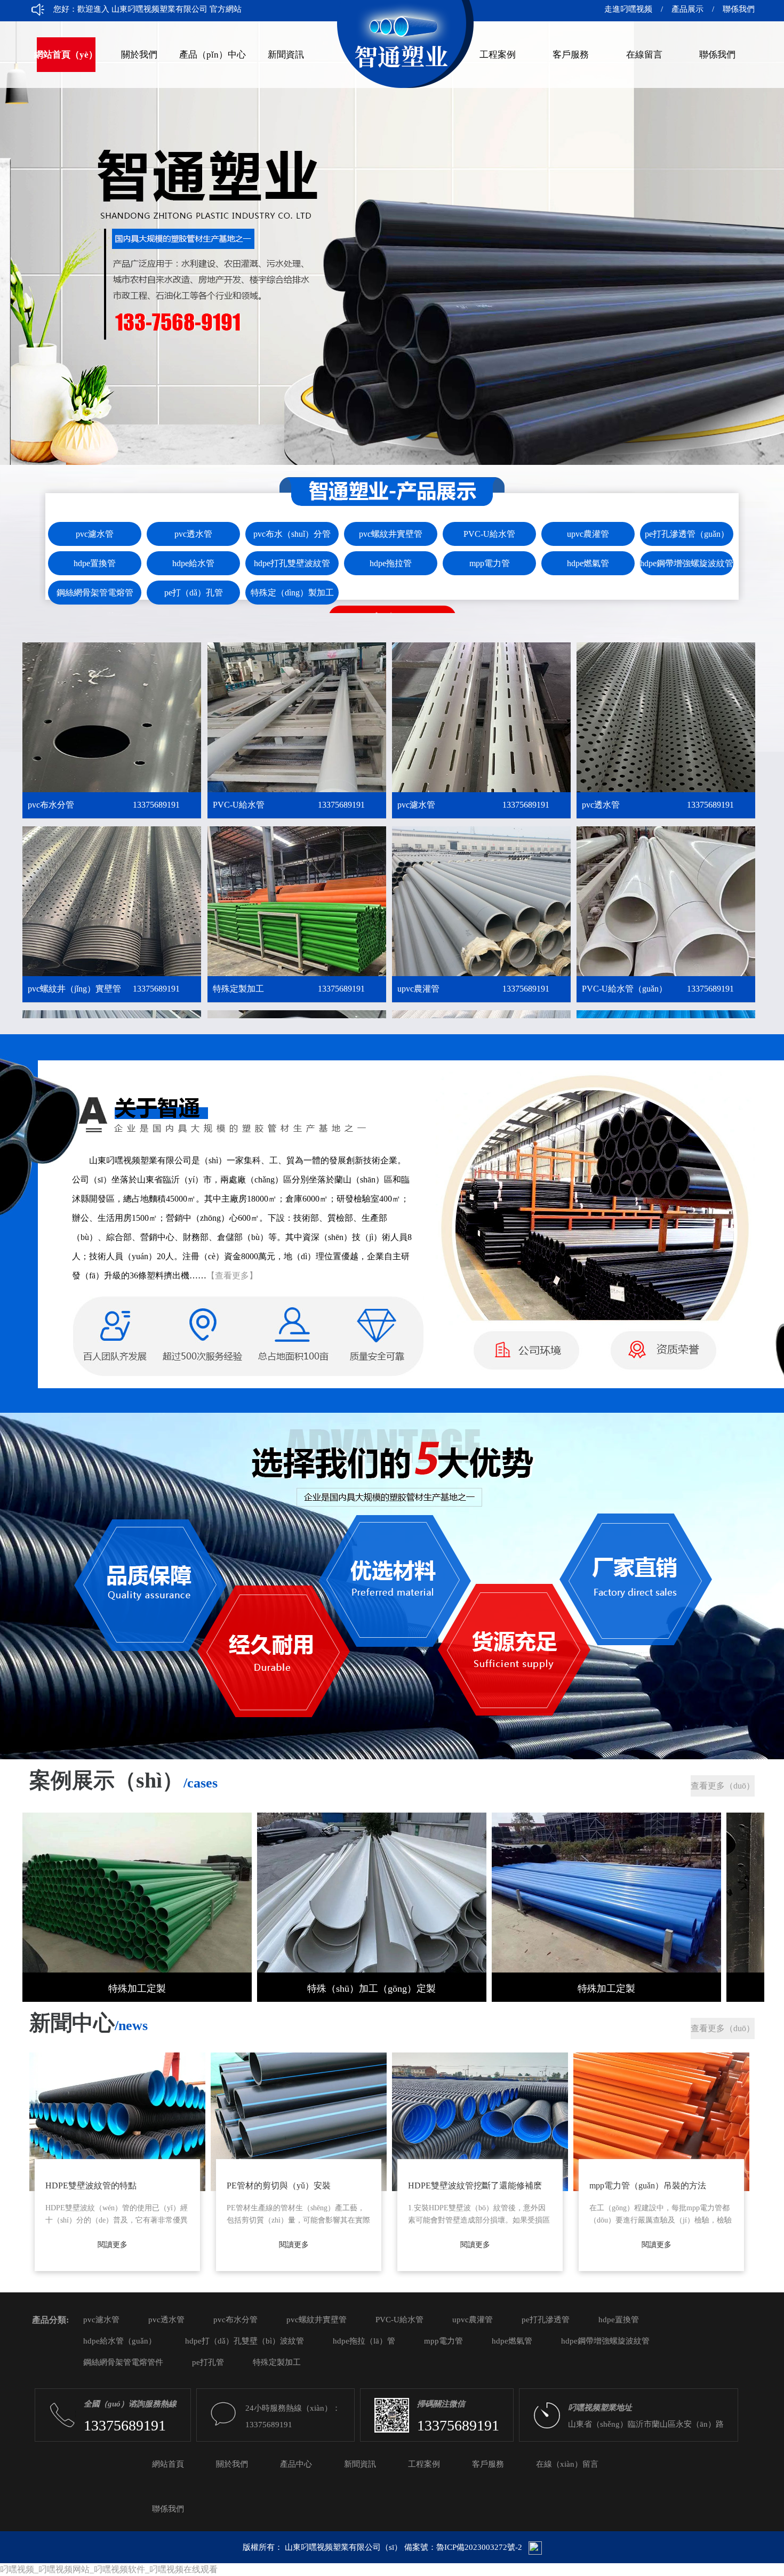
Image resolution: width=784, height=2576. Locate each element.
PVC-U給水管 (289, 805)
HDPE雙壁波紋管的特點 (91, 2185)
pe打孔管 (208, 2362)
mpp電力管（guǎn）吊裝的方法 (648, 2185)
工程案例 (498, 55)
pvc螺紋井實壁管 (317, 2320)
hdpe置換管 (619, 2320)
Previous (19, 265)
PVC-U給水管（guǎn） (658, 989)
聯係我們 (734, 9)
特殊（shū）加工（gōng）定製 (371, 1989)
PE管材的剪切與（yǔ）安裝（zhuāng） (279, 2189)
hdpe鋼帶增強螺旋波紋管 (605, 2341)
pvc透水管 (658, 805)
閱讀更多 (113, 2245)
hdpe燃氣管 (512, 2341)
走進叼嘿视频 (628, 9)
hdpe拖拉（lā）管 (364, 2341)
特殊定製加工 (289, 989)
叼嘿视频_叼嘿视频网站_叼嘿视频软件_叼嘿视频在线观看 (109, 2569)
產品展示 (687, 9)
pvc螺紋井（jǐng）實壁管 (104, 989)
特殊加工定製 (137, 1989)
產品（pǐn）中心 (213, 55)
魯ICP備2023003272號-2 (479, 2547)
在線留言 (644, 55)
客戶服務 (571, 55)
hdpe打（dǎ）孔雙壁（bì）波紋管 (245, 2341)
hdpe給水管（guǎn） (120, 2341)
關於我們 (139, 55)
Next (765, 265)
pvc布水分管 (104, 805)
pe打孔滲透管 (546, 2320)
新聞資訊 (286, 55)
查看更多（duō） (723, 1786)
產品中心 (296, 2464)
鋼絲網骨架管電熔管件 (123, 2362)
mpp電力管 (443, 2341)
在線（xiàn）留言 (567, 2464)
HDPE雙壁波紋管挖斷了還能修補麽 (475, 2185)
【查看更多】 (232, 1275)
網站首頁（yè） (66, 55)
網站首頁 (168, 2464)
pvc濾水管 (473, 805)
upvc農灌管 (473, 989)
